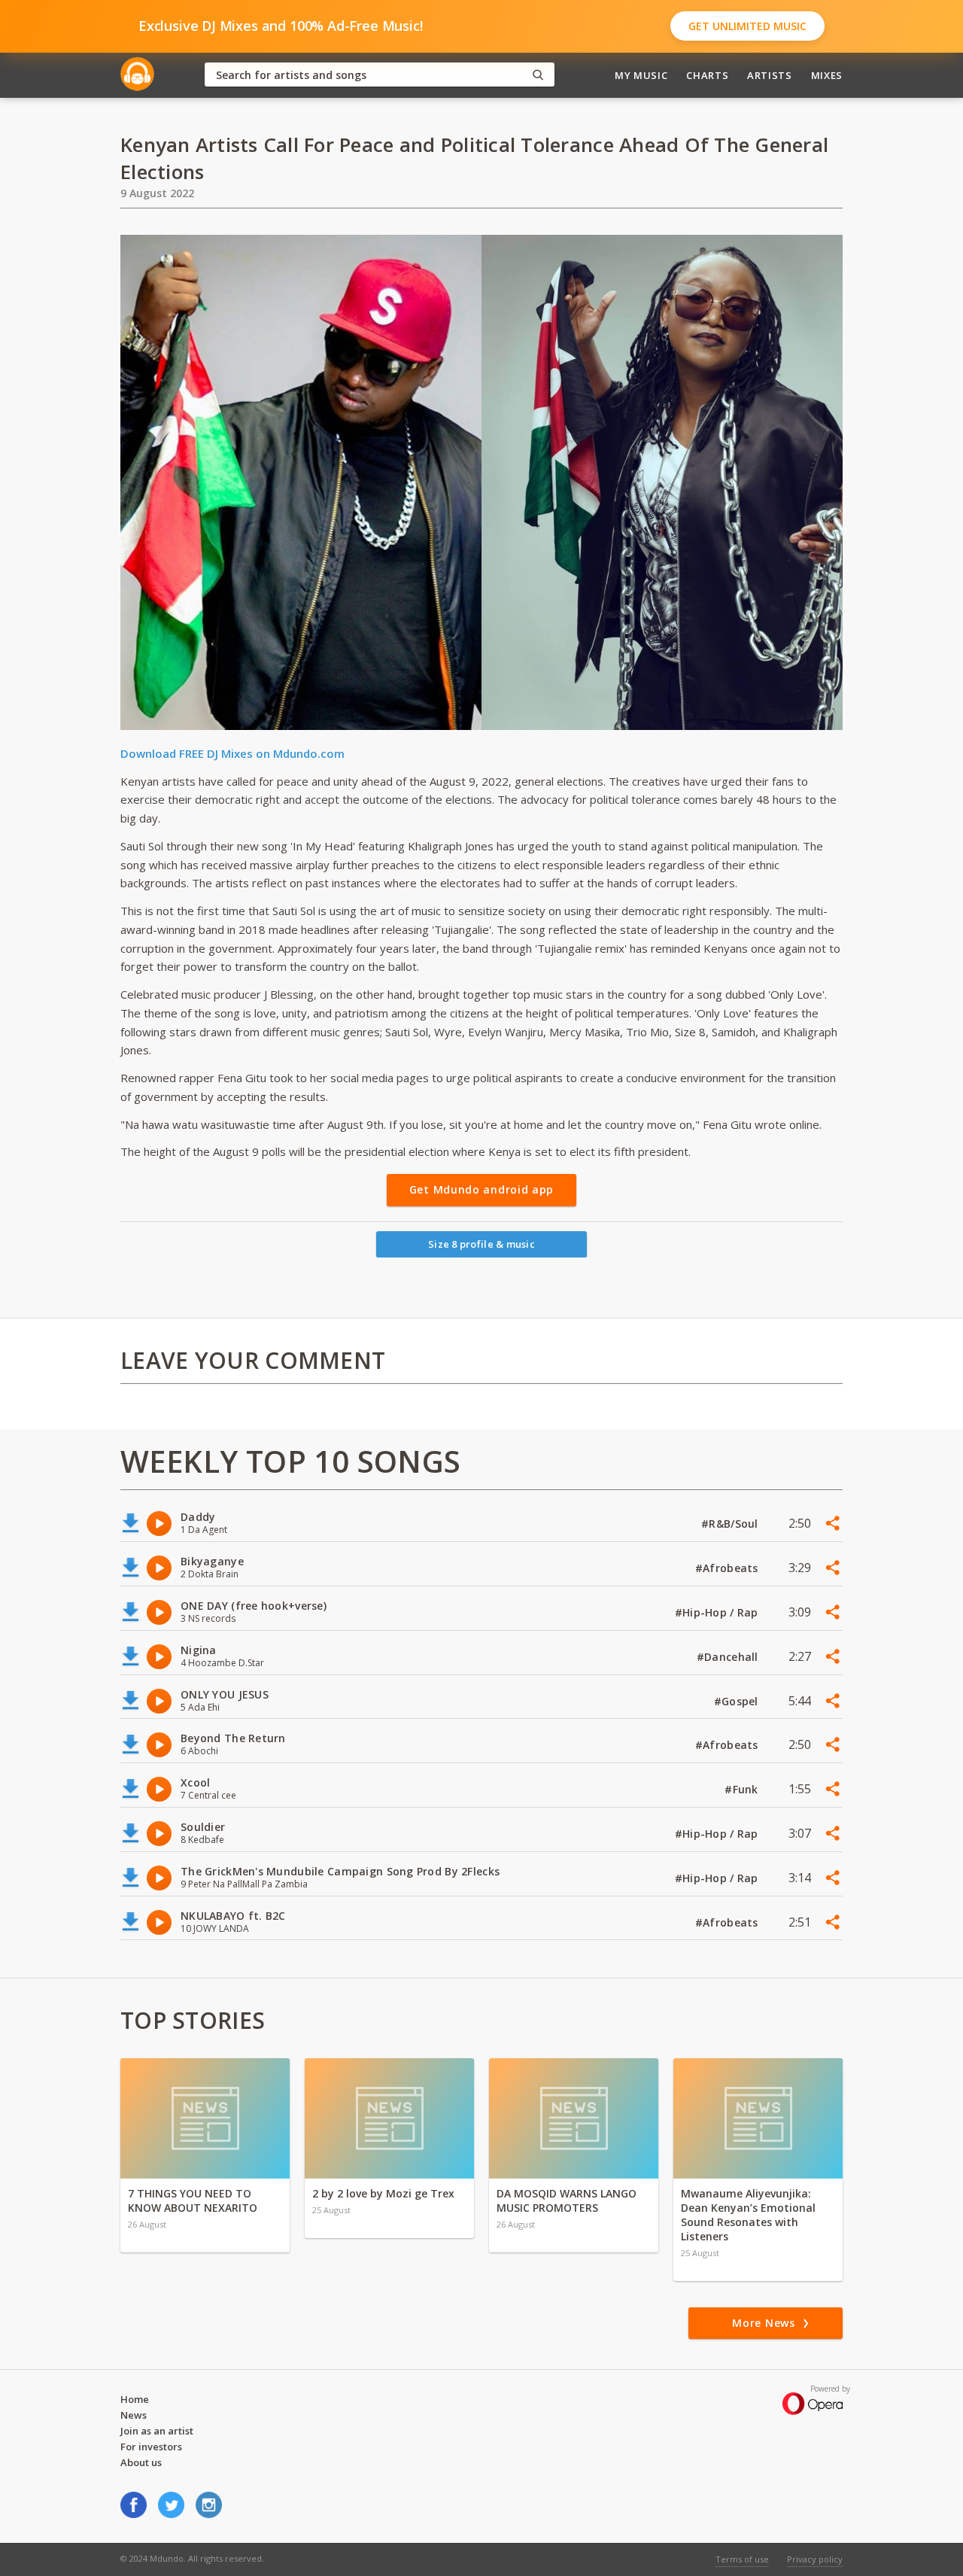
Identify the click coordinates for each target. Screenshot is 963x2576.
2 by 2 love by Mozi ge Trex (383, 2193)
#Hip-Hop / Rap (718, 1612)
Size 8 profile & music (481, 1244)
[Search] (538, 75)
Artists (770, 75)
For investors (151, 2447)
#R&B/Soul (731, 1524)
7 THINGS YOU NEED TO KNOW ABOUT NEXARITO (193, 2200)
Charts (707, 75)
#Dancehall (729, 1657)
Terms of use (742, 2559)
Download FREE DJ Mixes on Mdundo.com (232, 753)
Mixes (827, 75)
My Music (641, 75)
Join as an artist (157, 2431)
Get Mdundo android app (481, 1189)
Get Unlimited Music (747, 26)
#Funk (743, 1789)
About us (141, 2462)
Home (135, 2399)
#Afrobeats (728, 1568)
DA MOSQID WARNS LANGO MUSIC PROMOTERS (567, 2200)
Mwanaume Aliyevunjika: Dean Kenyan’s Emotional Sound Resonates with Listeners (748, 2215)
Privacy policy (815, 2559)
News (134, 2415)
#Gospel (738, 1701)
